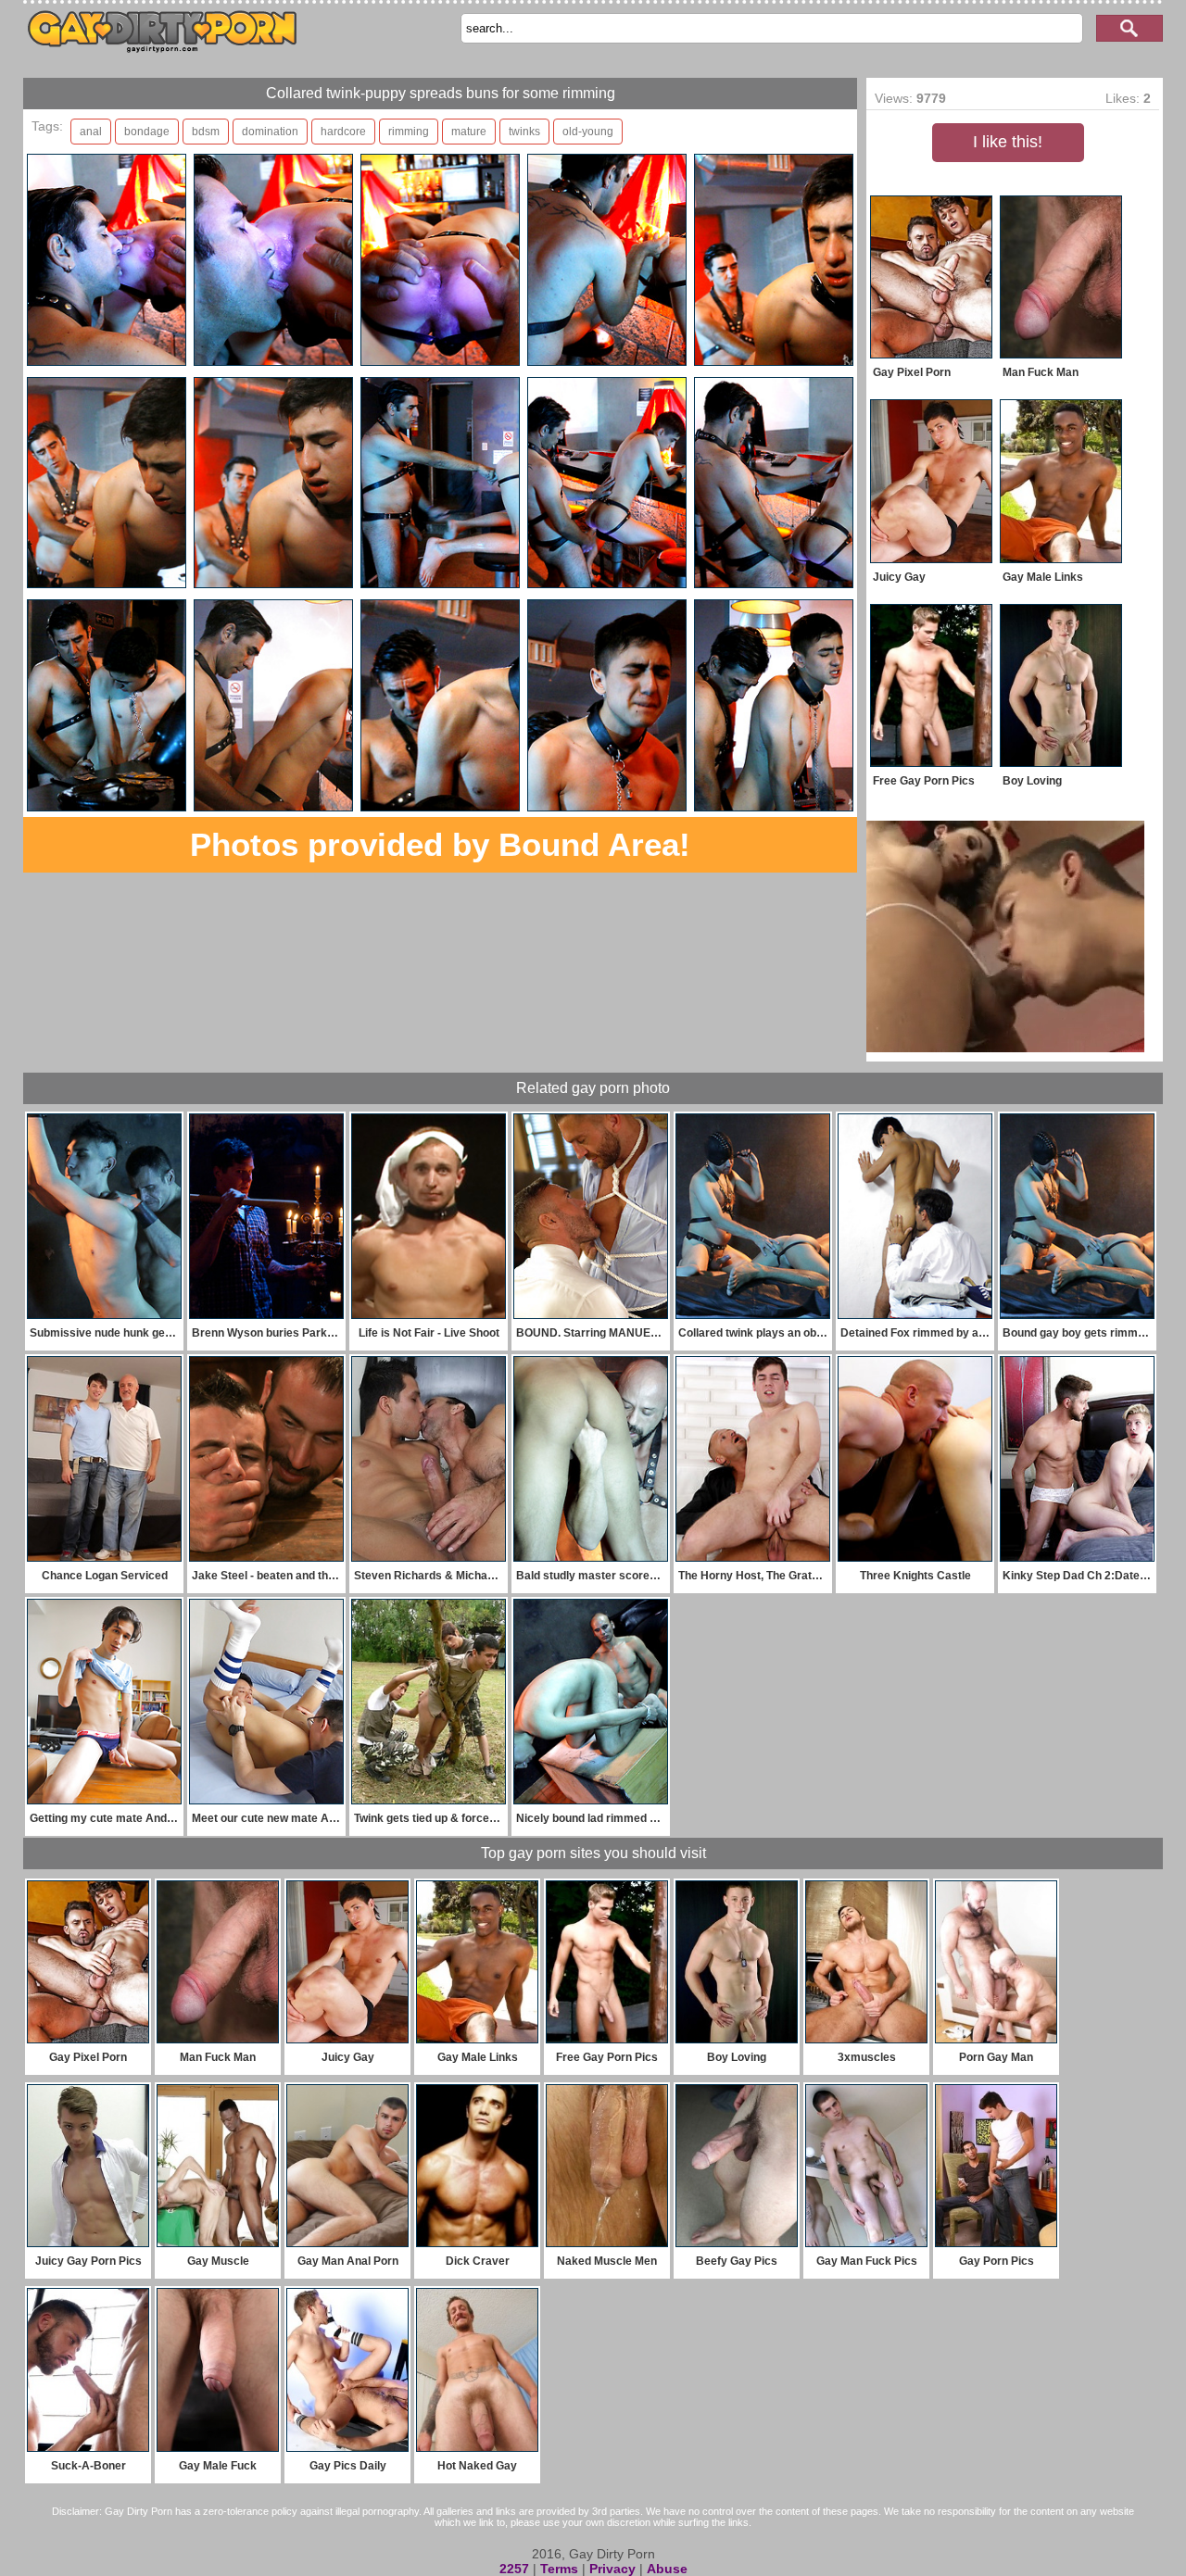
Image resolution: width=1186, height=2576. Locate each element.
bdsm (206, 132)
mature (469, 132)
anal (91, 132)
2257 (514, 2569)
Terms (559, 2569)
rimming (409, 132)
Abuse (667, 2569)
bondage (147, 132)
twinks (524, 132)
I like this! (1008, 142)
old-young (588, 132)
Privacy (612, 2569)
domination (270, 132)
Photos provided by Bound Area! (440, 844)
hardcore (343, 132)
